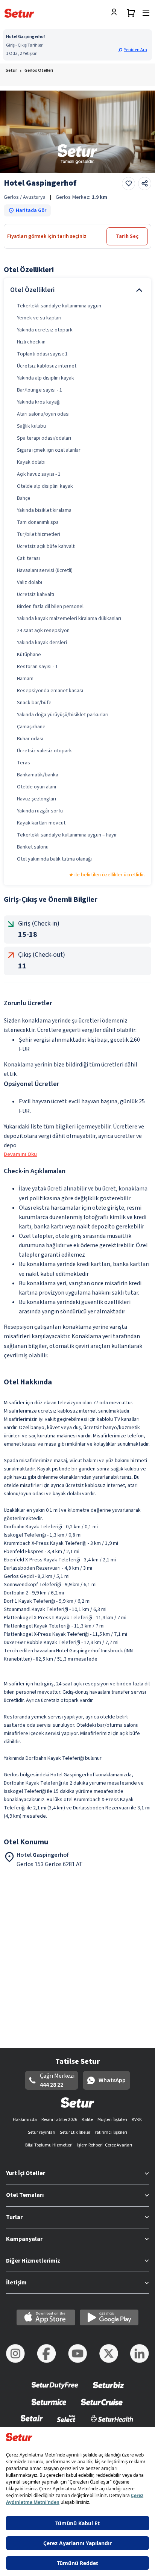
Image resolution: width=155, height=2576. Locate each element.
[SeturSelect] (66, 2423)
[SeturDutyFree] (55, 2390)
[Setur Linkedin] (140, 2354)
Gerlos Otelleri (39, 70)
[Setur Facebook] (47, 2354)
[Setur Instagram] (15, 2354)
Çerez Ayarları (119, 2145)
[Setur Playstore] (109, 2317)
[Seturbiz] (109, 2390)
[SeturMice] (49, 2407)
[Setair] (32, 2423)
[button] (134, 50)
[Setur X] (109, 2354)
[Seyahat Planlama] (131, 13)
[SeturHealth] (112, 2423)
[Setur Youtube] (77, 2354)
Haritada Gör (31, 210)
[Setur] (19, 13)
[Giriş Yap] (116, 13)
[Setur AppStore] (46, 2317)
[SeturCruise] (102, 2407)
